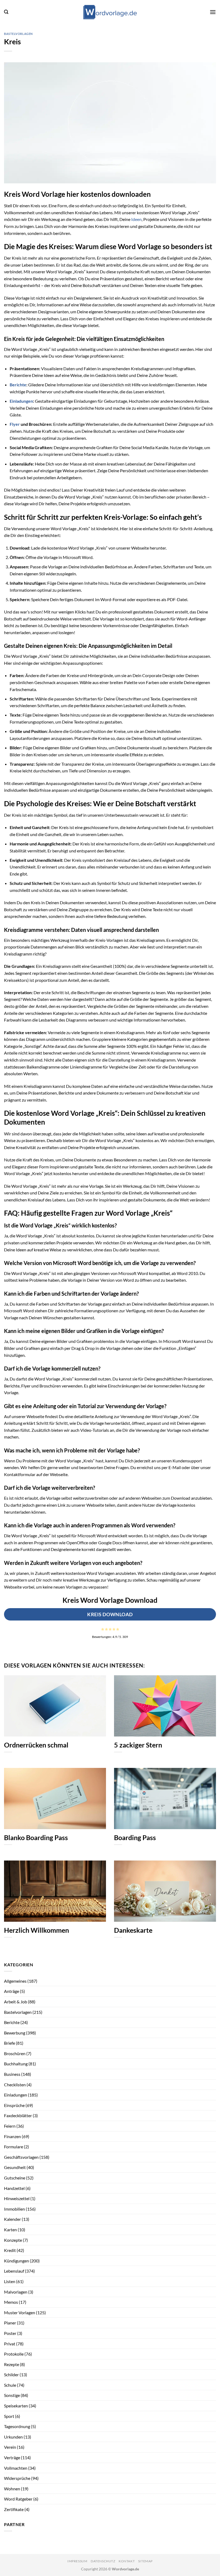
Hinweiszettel (17, 2198)
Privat (10, 2344)
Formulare (14, 2147)
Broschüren (15, 2053)
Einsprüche (14, 2105)
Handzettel (14, 2188)
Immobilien (14, 2209)
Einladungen (21, 401)
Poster (10, 2333)
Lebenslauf (14, 2271)
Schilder (11, 2375)
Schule (10, 2385)
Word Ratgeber (18, 2499)
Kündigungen (16, 2261)
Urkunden (13, 2437)
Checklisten (15, 2085)
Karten (10, 2230)
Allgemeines (15, 1981)
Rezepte (12, 2364)
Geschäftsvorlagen (21, 2157)
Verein (10, 2447)
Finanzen (12, 2136)
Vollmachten (16, 2468)
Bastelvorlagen (18, 34)
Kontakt (127, 2561)
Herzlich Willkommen (36, 1930)
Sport (9, 2416)
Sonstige (12, 2395)
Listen (10, 2281)
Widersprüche (17, 2478)
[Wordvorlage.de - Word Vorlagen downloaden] (110, 12)
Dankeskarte (133, 1930)
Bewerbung (15, 2033)
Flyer (15, 424)
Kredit (10, 2250)
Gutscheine (15, 2178)
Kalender (12, 2219)
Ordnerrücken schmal (36, 1745)
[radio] (103, 1629)
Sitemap (145, 2561)
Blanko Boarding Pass (36, 1837)
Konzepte (13, 2240)
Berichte (18, 385)
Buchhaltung (16, 2064)
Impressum (77, 2561)
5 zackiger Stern (138, 1745)
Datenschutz (103, 2561)
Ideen (136, 219)
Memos (11, 2302)
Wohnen (12, 2489)
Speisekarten (16, 2406)
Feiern (10, 2126)
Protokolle (14, 2354)
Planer (10, 2323)
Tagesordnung (17, 2426)
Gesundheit (15, 2167)
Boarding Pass (135, 1837)
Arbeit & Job (16, 2002)
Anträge (12, 1991)
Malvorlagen (16, 2292)
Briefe (10, 2043)
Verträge (12, 2457)
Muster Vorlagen (20, 2312)
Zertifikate (14, 2509)
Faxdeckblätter (18, 2115)
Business (12, 2074)
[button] (6, 12)
